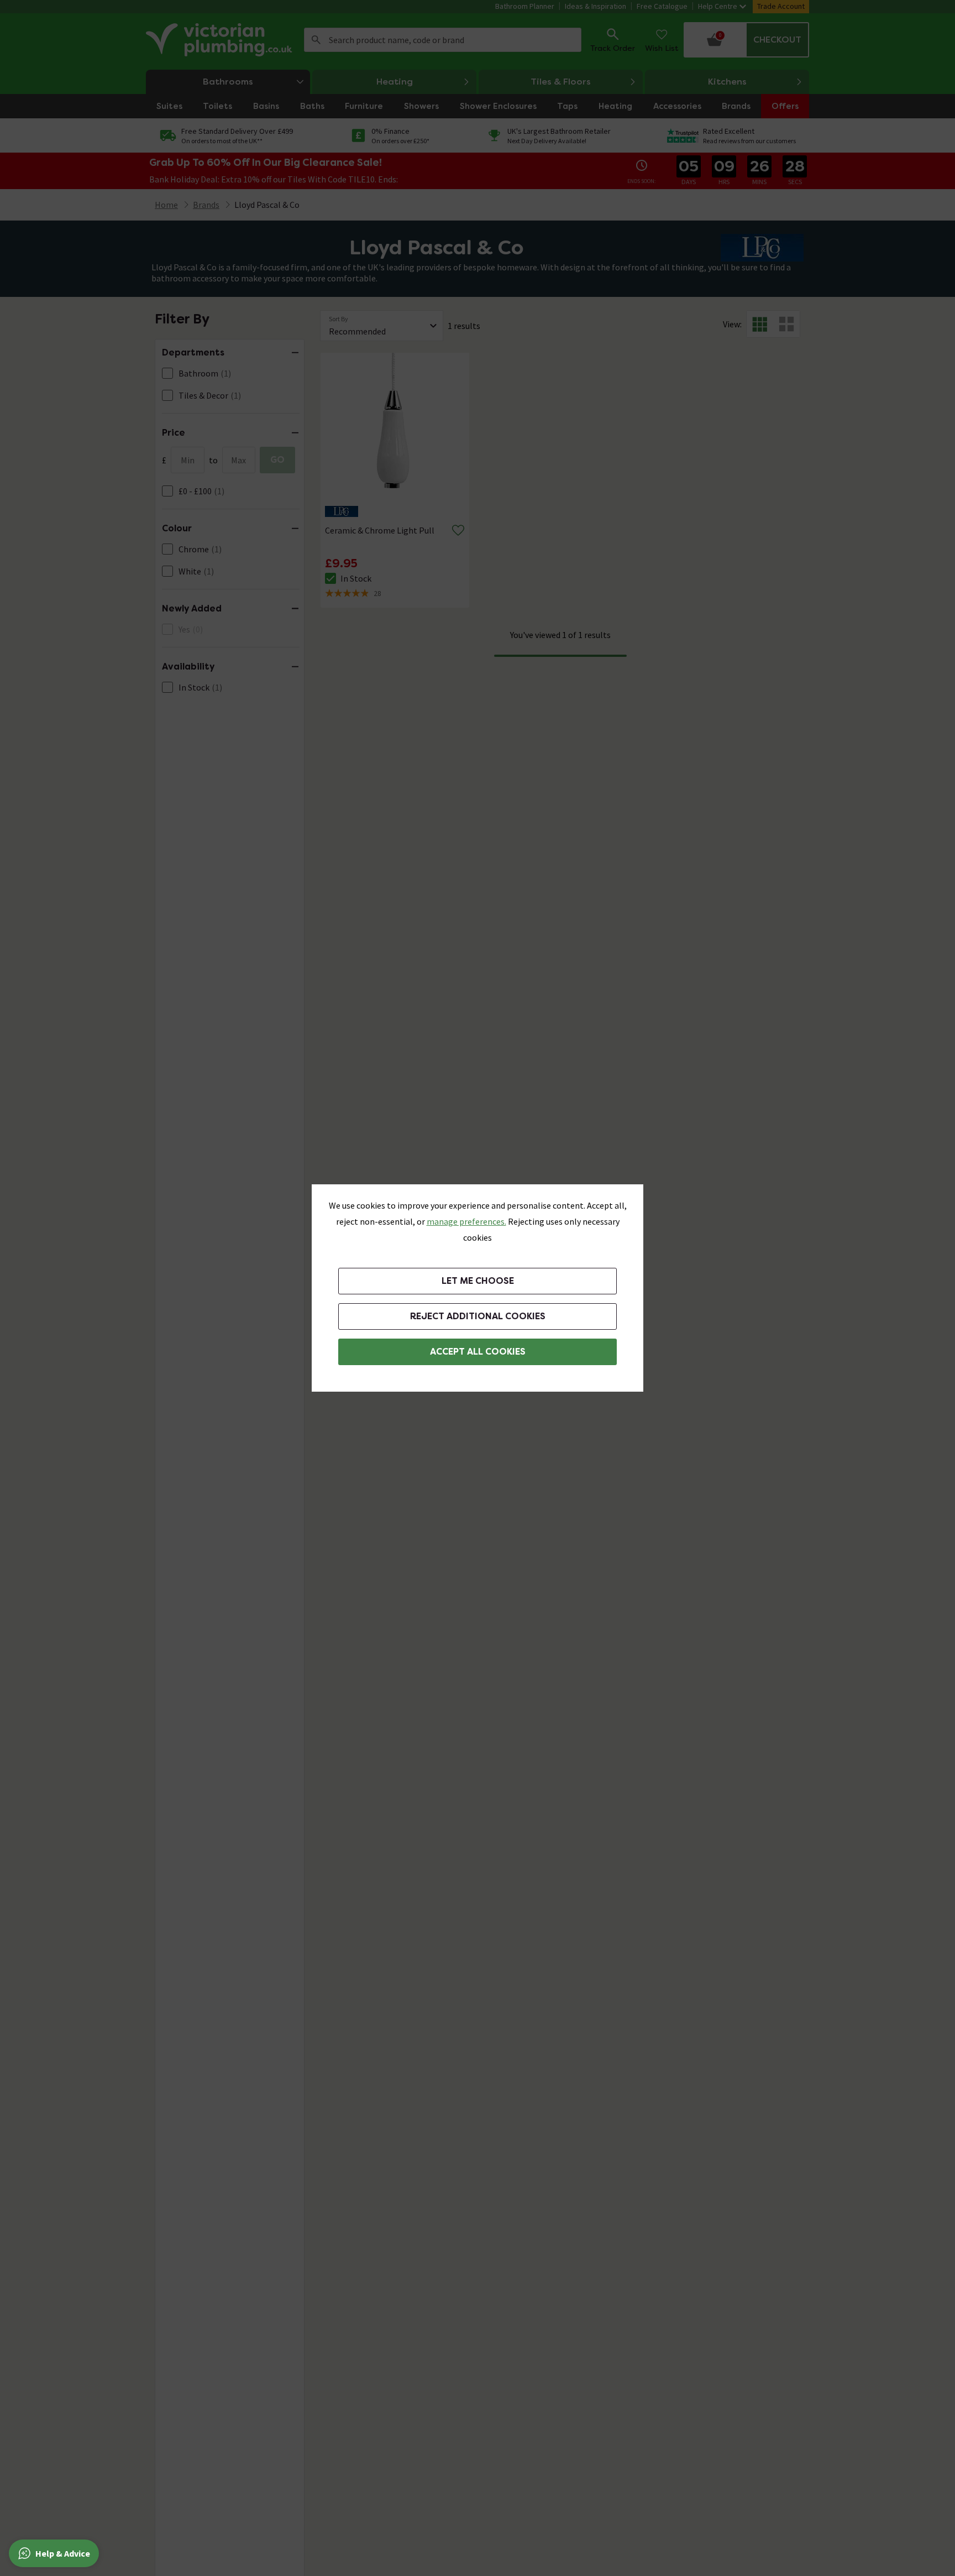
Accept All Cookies (478, 1352)
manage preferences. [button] (466, 1221)
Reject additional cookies (478, 1316)
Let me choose (478, 1281)
